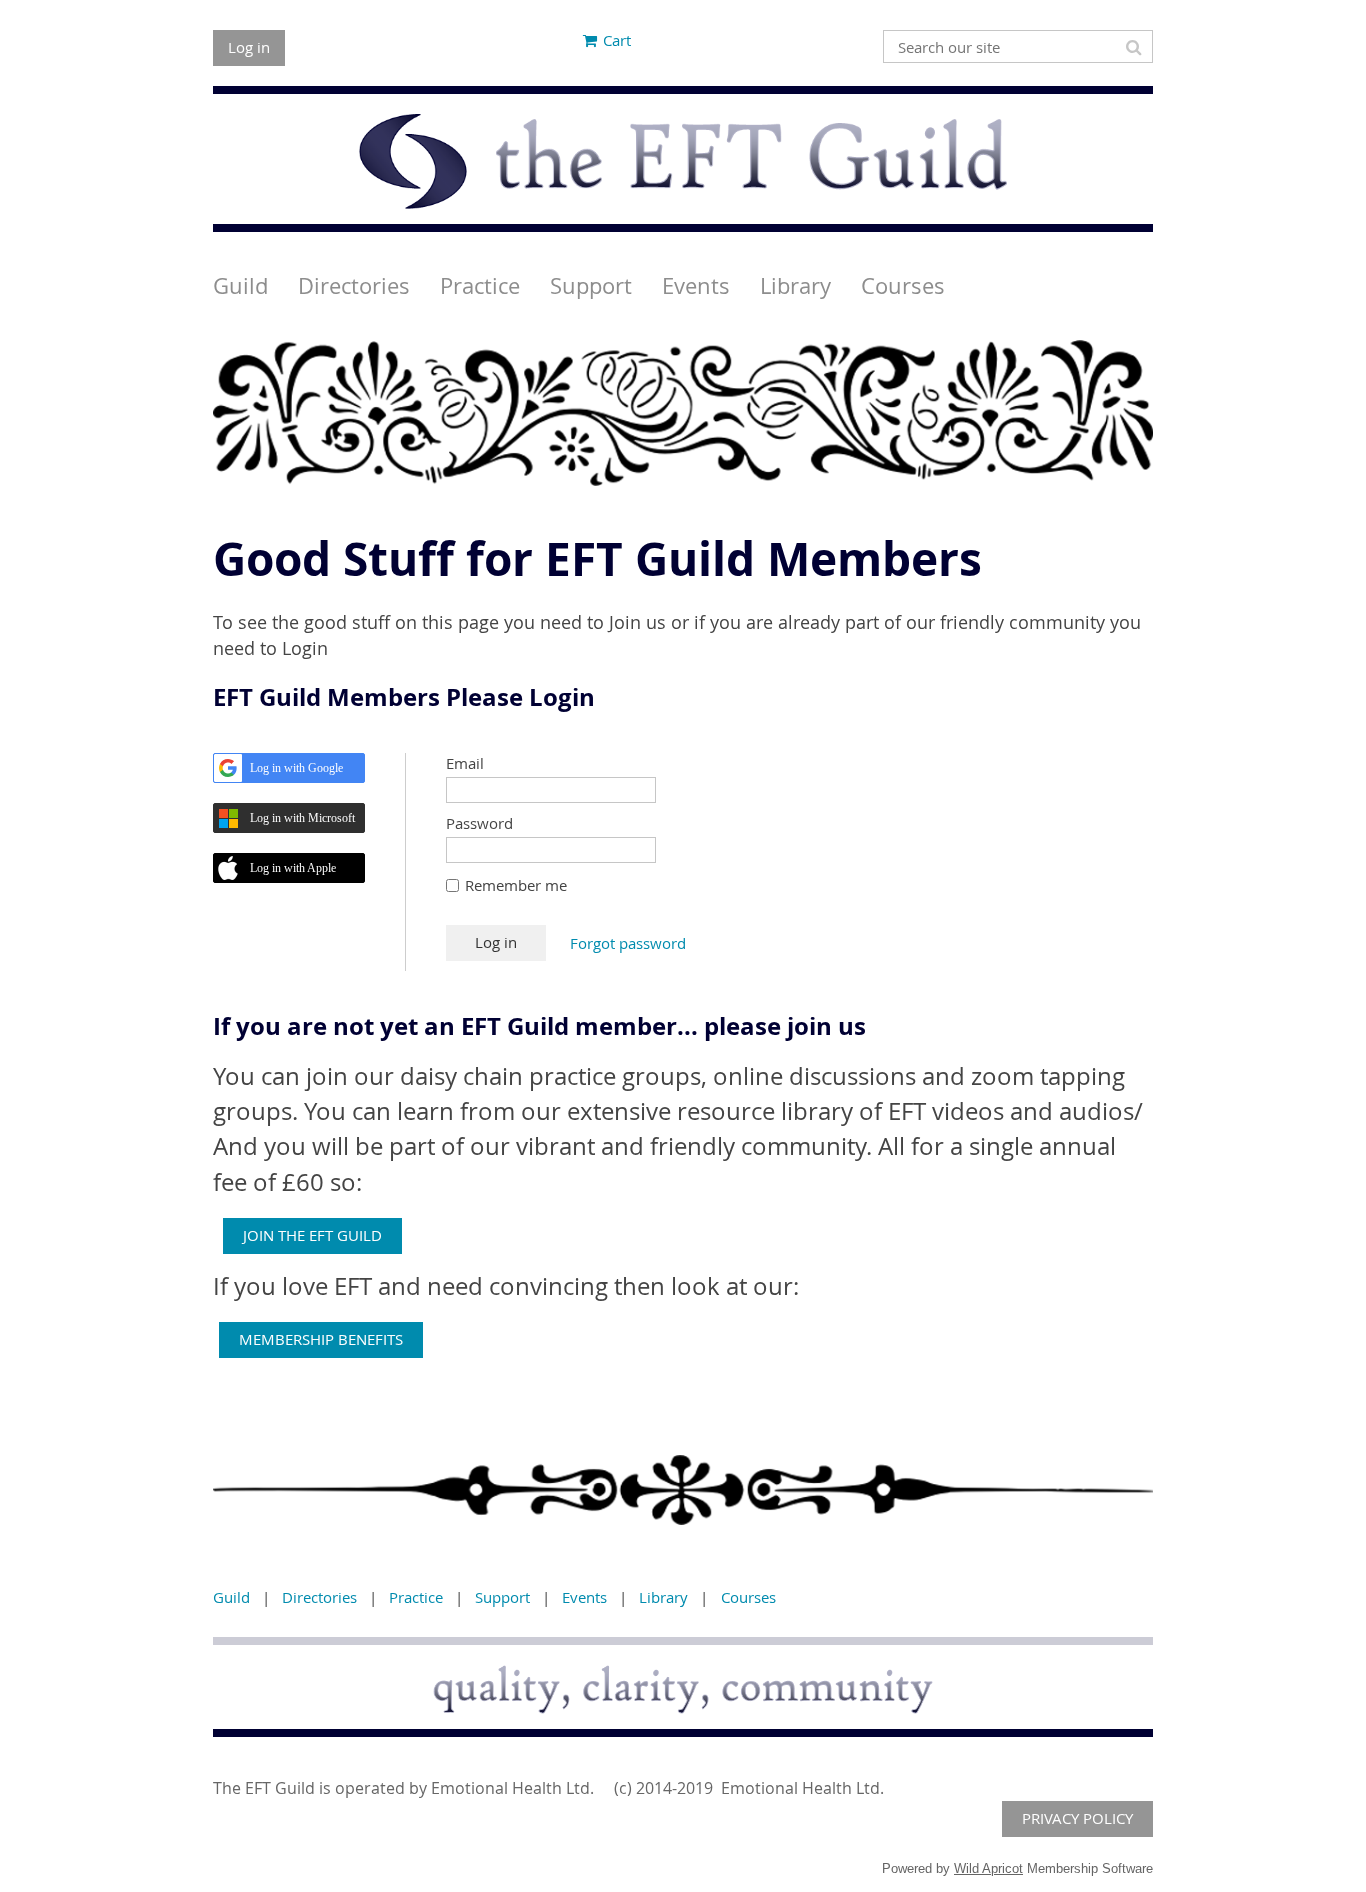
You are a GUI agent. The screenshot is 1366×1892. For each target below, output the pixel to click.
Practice (416, 1597)
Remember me (516, 885)
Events (584, 1597)
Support (502, 1597)
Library (663, 1597)
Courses (748, 1597)
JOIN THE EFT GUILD (312, 1235)
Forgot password (628, 943)
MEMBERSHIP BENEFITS (321, 1339)
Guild (231, 1597)
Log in (249, 47)
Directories (319, 1597)
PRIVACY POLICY (1077, 1818)
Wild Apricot (988, 1868)
